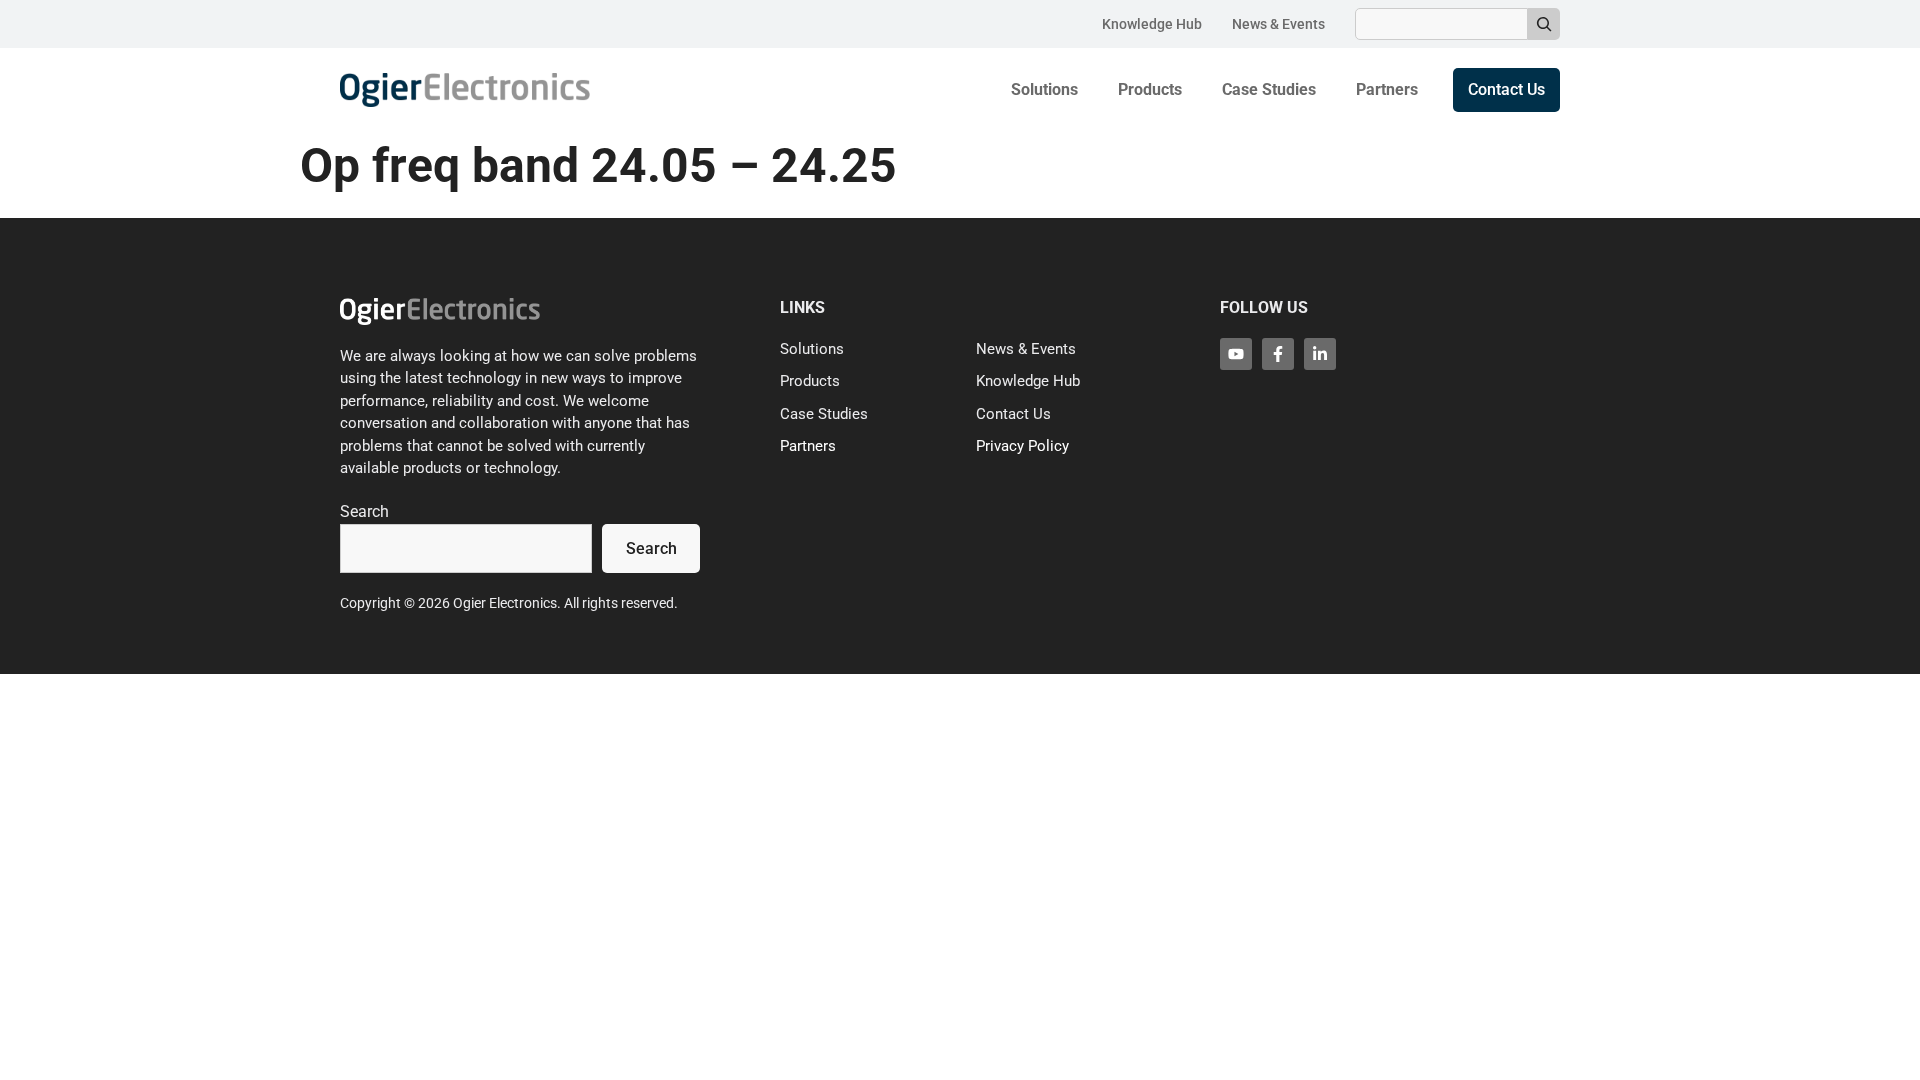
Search (364, 511)
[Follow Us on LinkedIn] (1320, 354)
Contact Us (1013, 414)
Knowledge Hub (1152, 24)
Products (1150, 89)
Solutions (1044, 89)
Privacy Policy (1022, 446)
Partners (1387, 89)
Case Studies (1269, 89)
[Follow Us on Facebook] (1278, 354)
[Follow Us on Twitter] (1236, 354)
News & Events (1278, 24)
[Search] (1544, 24)
